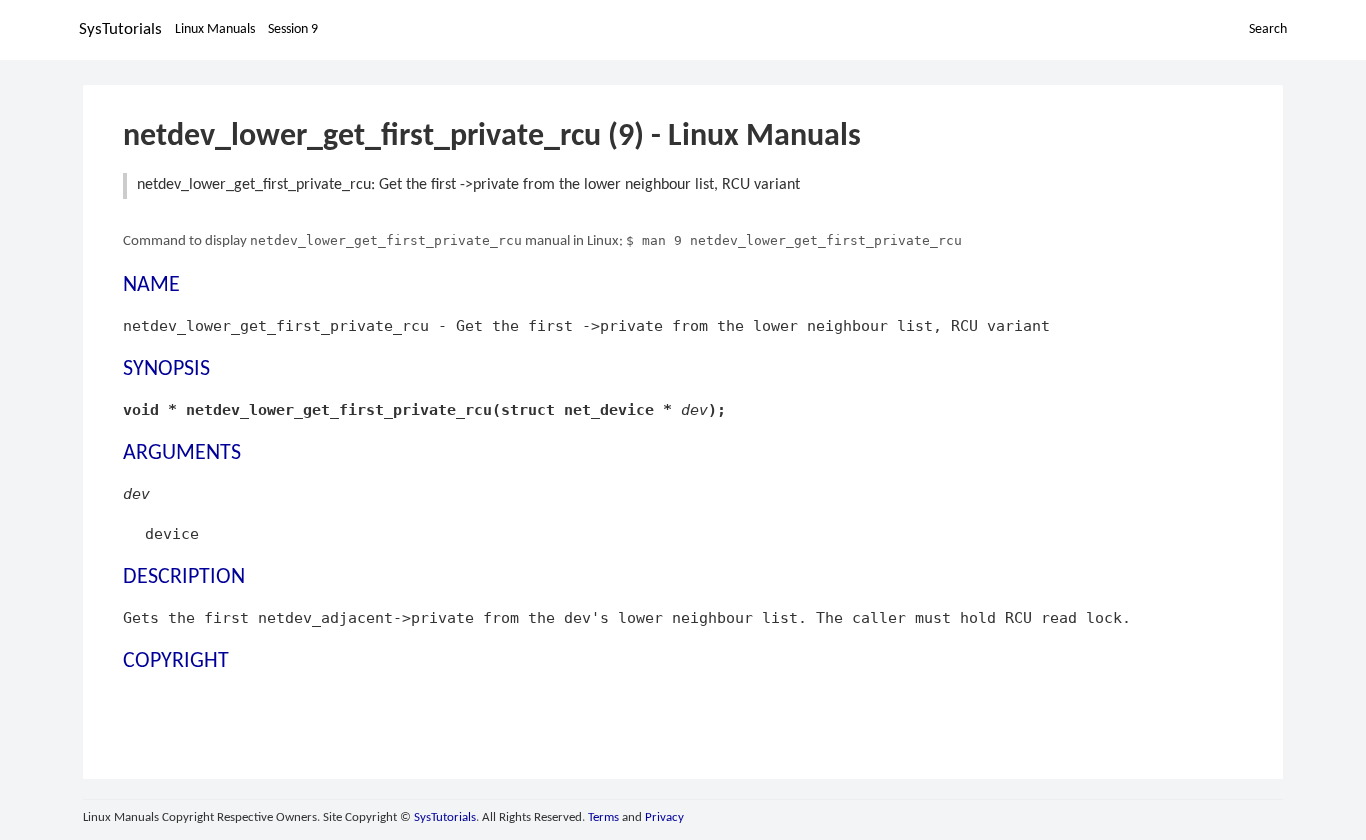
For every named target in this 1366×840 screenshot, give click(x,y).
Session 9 (293, 29)
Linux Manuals (215, 29)
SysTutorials (120, 29)
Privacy (664, 817)
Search (1268, 29)
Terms (603, 817)
